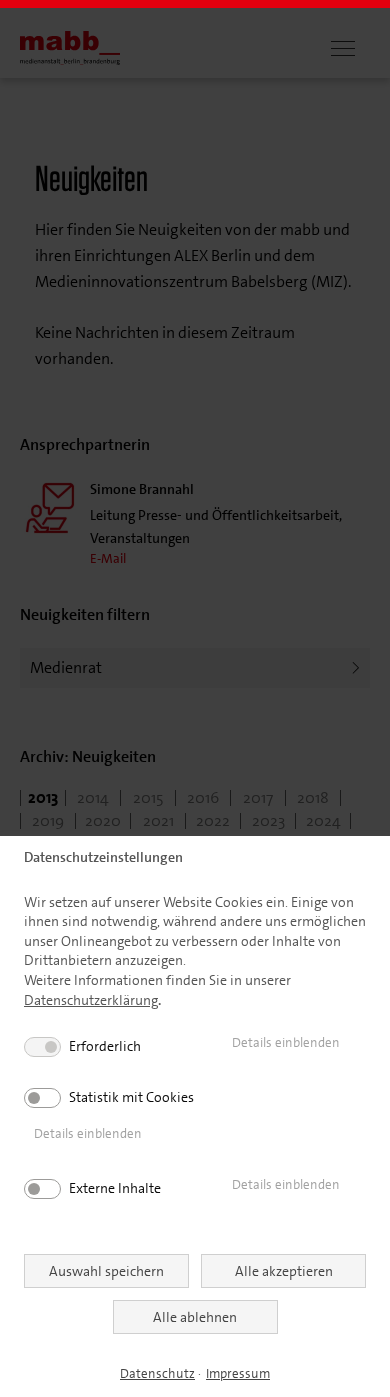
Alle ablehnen (195, 1317)
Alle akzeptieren (284, 1271)
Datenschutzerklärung (91, 1000)
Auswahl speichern (106, 1271)
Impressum (238, 1373)
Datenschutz (157, 1373)
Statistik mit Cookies (131, 1097)
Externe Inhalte (115, 1188)
